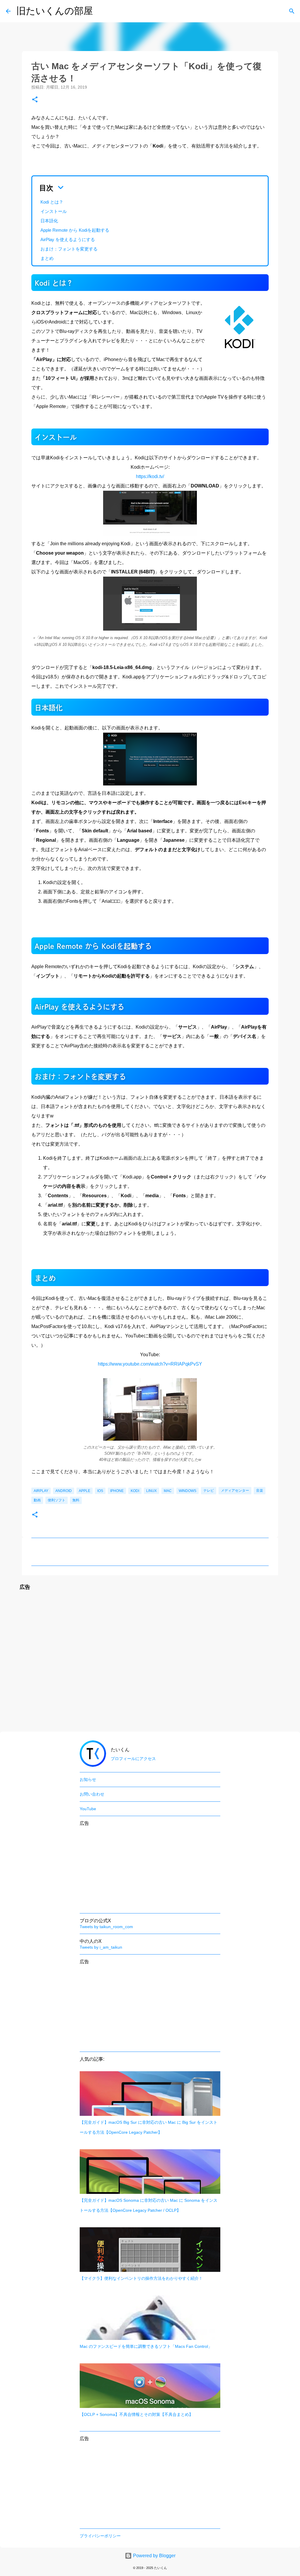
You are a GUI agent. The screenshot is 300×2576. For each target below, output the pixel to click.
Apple (85, 1491)
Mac (168, 1491)
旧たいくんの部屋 (55, 11)
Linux (151, 1491)
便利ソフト (57, 1500)
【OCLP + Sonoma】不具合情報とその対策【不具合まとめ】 (136, 2414)
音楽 (260, 1491)
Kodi (135, 1491)
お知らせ (88, 1779)
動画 (37, 1500)
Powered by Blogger (154, 2556)
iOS (100, 1491)
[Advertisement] (150, 1662)
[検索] (292, 11)
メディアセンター (235, 1491)
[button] (35, 100)
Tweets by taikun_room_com (106, 1927)
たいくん (120, 1750)
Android (64, 1491)
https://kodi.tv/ (150, 476)
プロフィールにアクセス (133, 1759)
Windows (187, 1491)
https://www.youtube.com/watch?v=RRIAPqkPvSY (150, 1364)
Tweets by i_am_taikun (101, 1947)
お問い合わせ (92, 1794)
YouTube (88, 1809)
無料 (76, 1500)
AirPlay (41, 1491)
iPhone (117, 1491)
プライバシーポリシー (100, 2536)
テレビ (209, 1491)
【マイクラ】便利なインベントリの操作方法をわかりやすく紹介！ (141, 2278)
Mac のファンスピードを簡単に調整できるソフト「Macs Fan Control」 (146, 2346)
